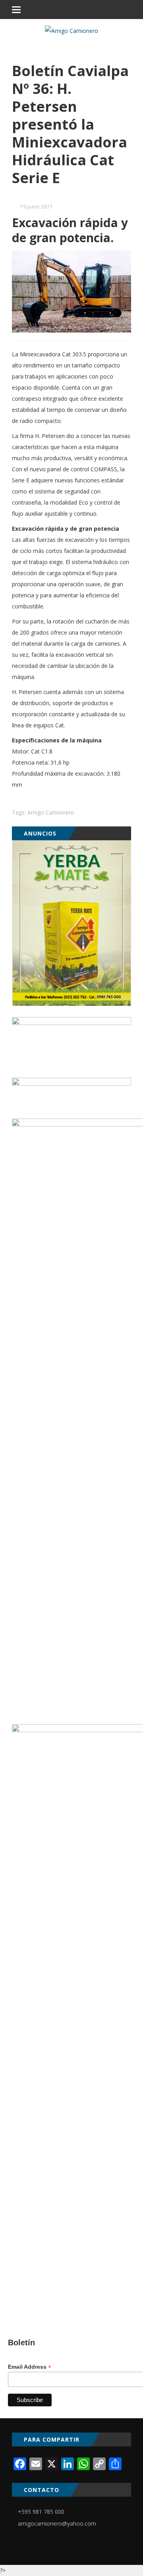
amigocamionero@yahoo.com (57, 2523)
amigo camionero (51, 812)
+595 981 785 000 (41, 2512)
